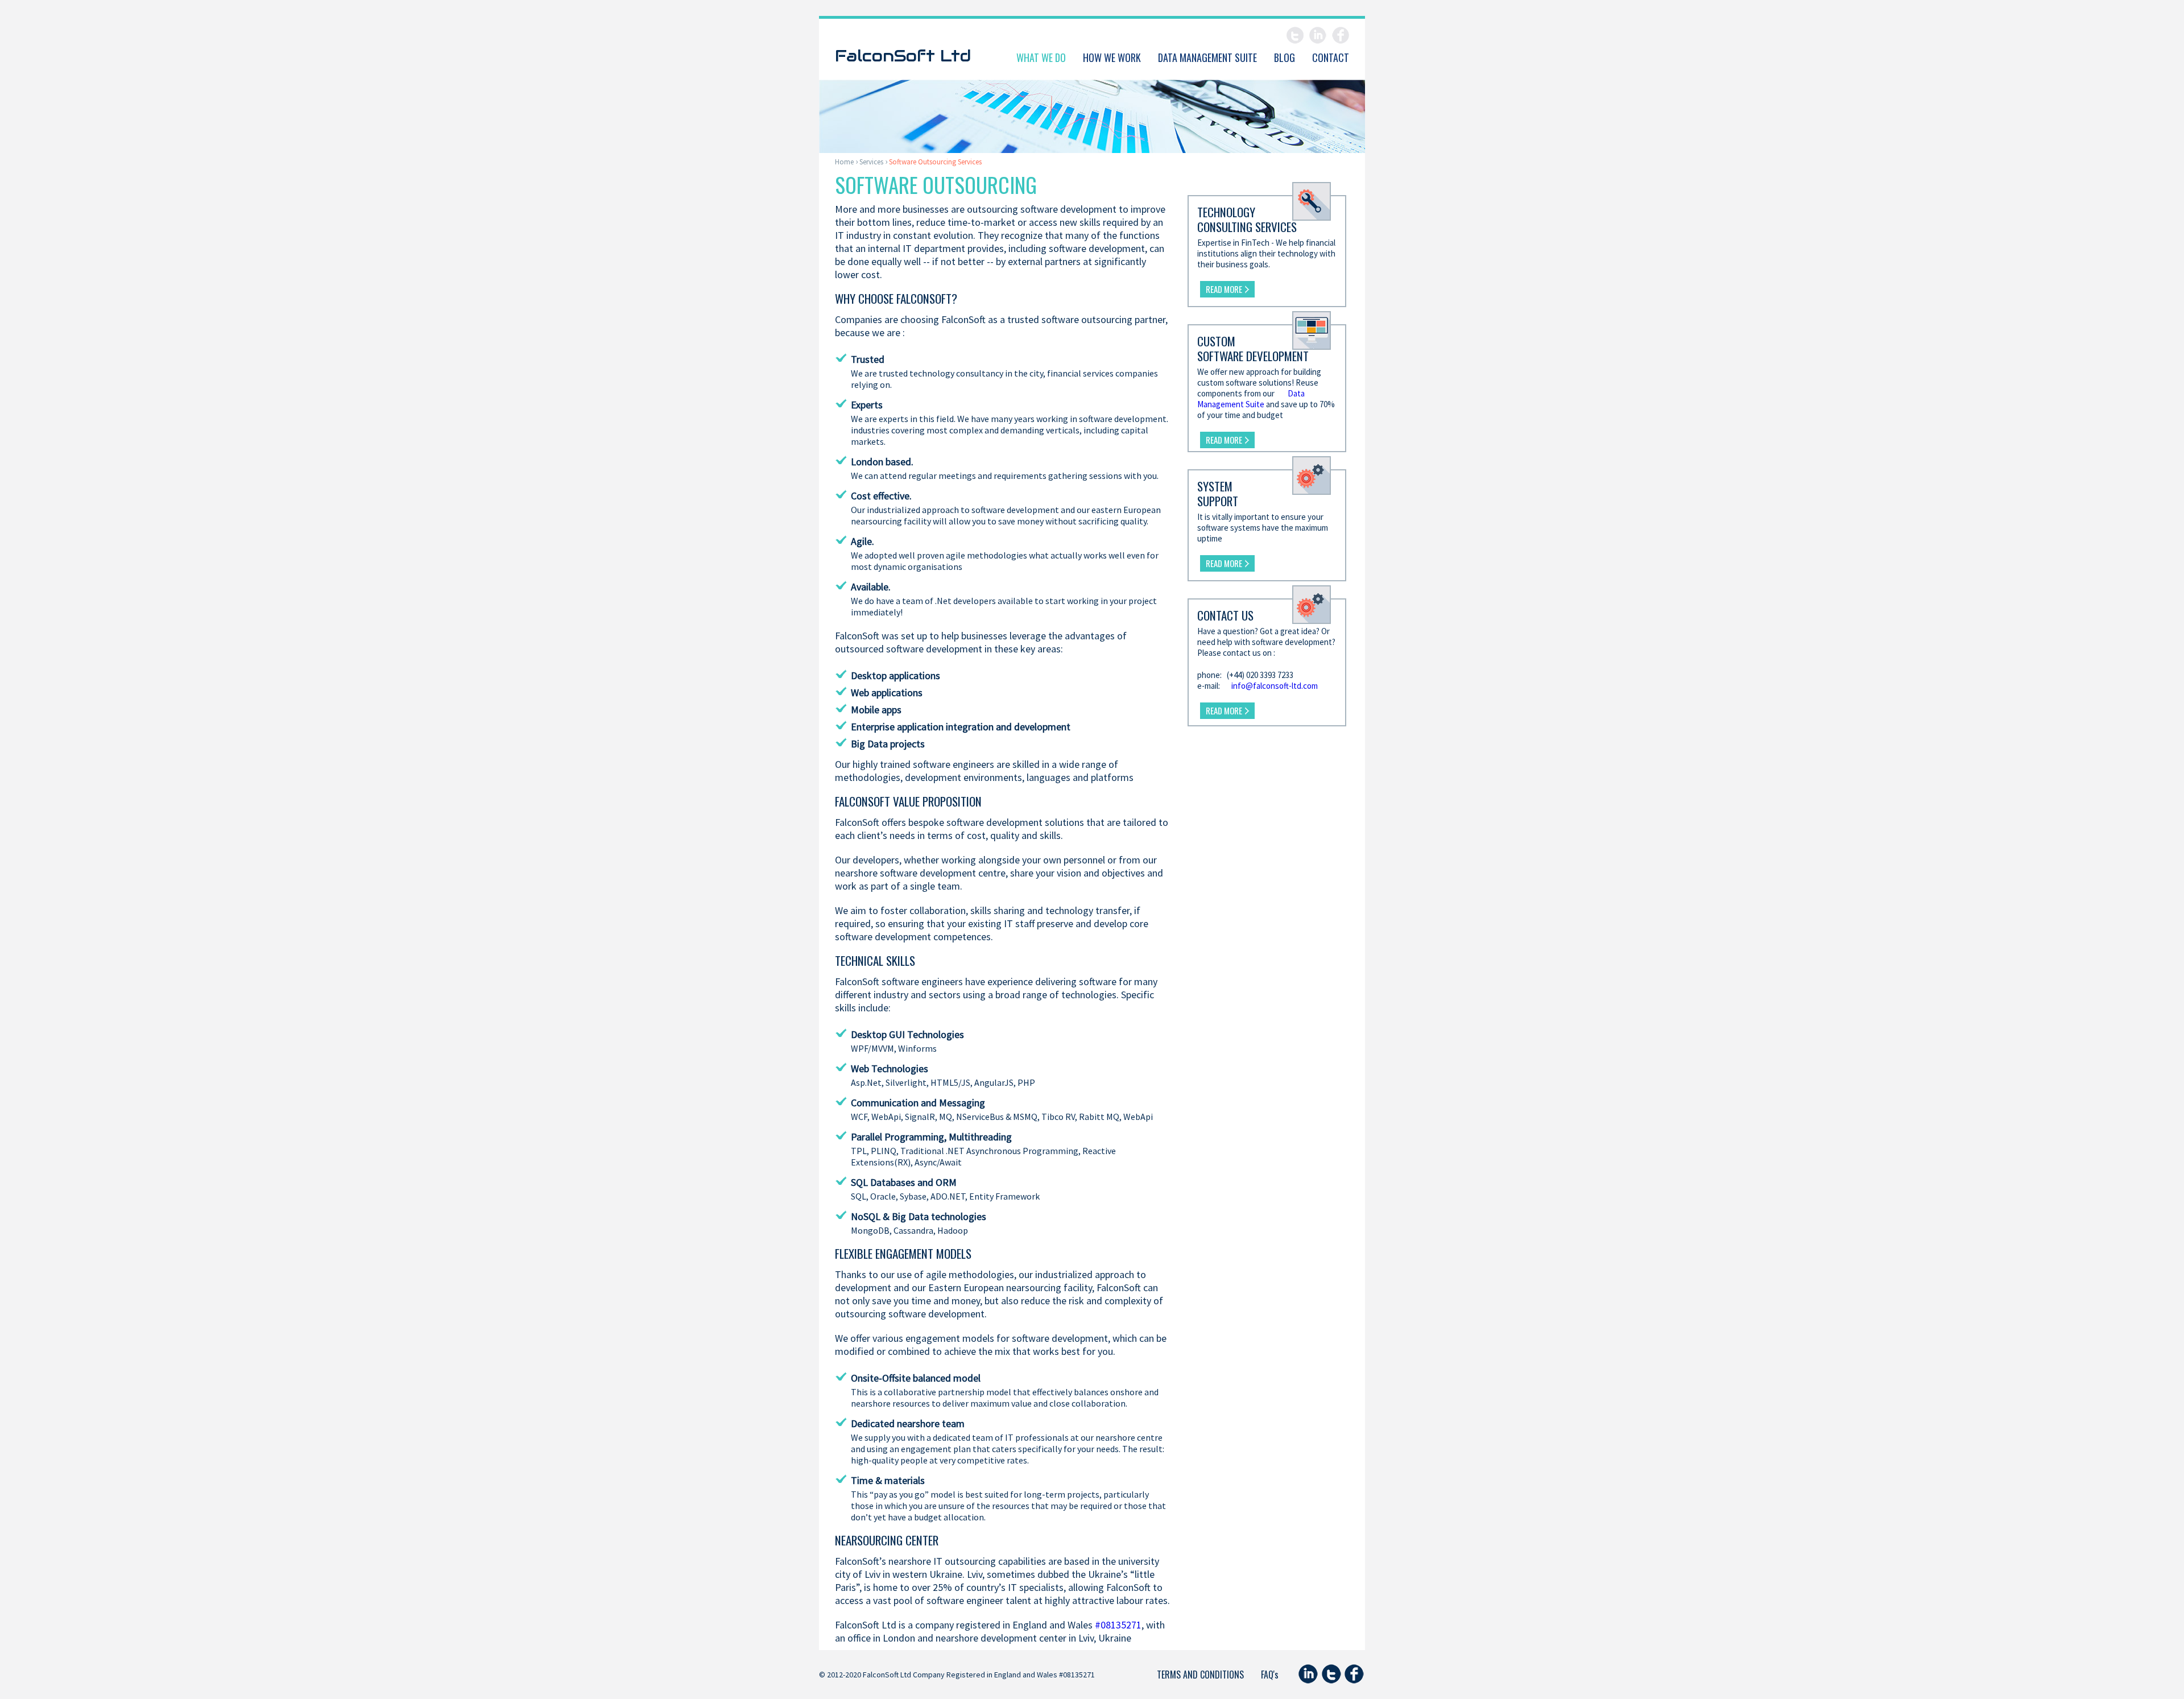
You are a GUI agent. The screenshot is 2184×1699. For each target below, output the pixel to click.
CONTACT (1331, 57)
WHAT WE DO (1041, 57)
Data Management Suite (1251, 399)
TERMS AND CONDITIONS (1200, 1675)
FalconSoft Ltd (903, 55)
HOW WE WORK (1112, 57)
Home (844, 162)
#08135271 (1118, 1625)
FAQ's (1270, 1675)
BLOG (1285, 57)
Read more (1224, 289)
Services (871, 162)
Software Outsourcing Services (935, 162)
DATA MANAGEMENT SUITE (1207, 57)
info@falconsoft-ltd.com (1275, 686)
